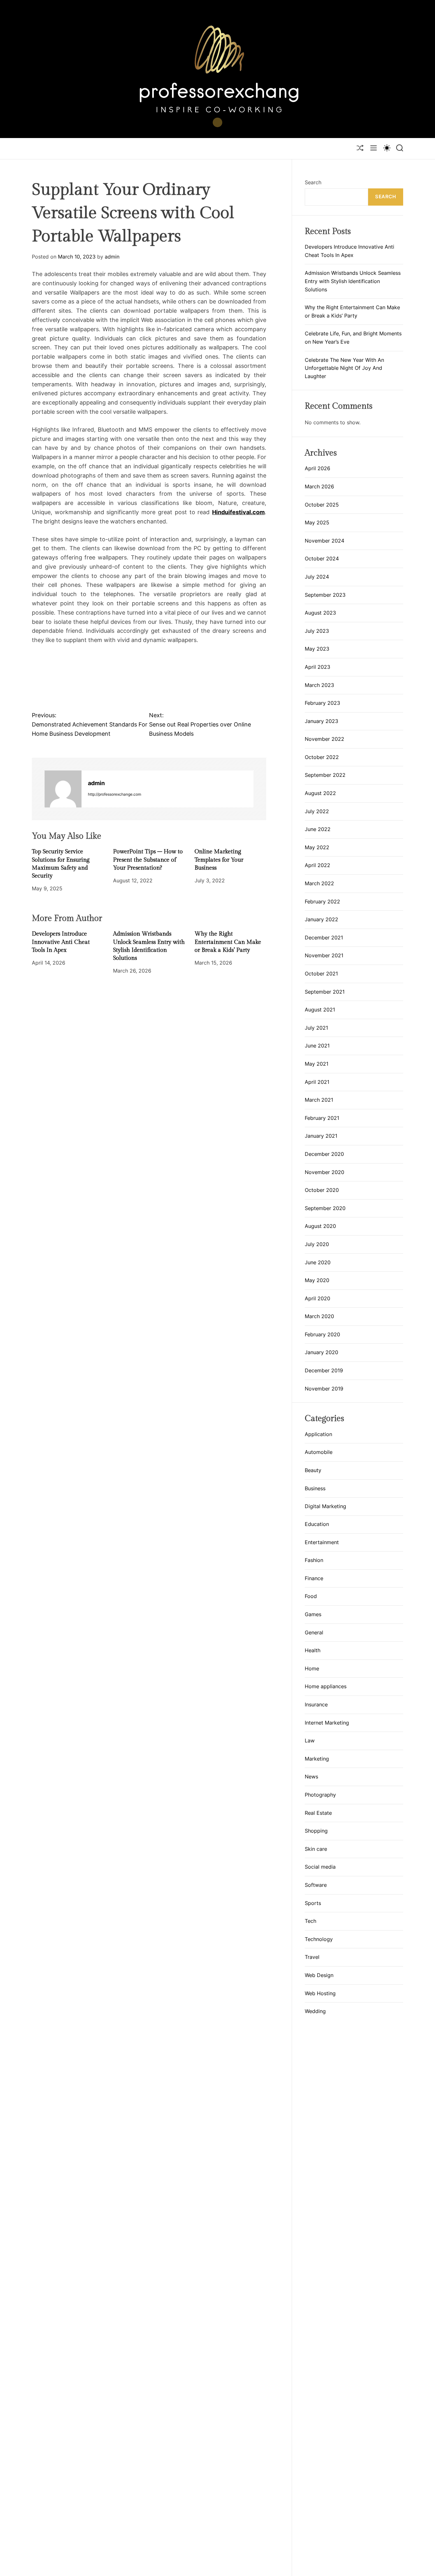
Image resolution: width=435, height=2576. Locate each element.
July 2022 (317, 811)
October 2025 (322, 505)
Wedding (315, 2011)
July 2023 (317, 631)
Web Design (319, 1975)
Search (313, 182)
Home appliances (326, 1687)
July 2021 (316, 1028)
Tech (310, 1921)
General (314, 1632)
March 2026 (319, 486)
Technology (319, 1939)
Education (317, 1524)
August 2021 (320, 1010)
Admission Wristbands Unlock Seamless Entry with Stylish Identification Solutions (353, 281)
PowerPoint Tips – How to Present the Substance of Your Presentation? (148, 860)
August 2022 (320, 793)
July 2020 (317, 1244)
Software (316, 1885)
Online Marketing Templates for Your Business (219, 860)
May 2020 (317, 1280)
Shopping (316, 1831)
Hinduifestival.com (238, 512)
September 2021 (325, 992)
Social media (320, 1867)
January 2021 (321, 1136)
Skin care (316, 1849)
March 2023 (319, 685)
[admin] (63, 789)
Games (313, 1615)
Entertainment (322, 1542)
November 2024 (324, 541)
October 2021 (321, 974)
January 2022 (321, 919)
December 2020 (324, 1154)
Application (318, 1434)
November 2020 (324, 1172)
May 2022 (317, 847)
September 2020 (325, 1208)
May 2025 (317, 522)
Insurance (316, 1705)
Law (310, 1741)
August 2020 (320, 1226)
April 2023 (317, 667)
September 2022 (325, 775)
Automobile (319, 1452)
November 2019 (324, 1389)
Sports (313, 1903)
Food (311, 1596)
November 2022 (324, 739)
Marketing (317, 1759)
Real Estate (318, 1813)
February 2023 (322, 703)
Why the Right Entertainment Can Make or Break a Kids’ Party (228, 942)
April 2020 (317, 1298)
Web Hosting (320, 1993)
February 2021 (322, 1118)
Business (315, 1488)
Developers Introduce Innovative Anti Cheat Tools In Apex (61, 942)
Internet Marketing (327, 1723)
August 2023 (320, 613)
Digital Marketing (325, 1506)
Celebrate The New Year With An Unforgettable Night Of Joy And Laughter (344, 368)
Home (312, 1669)
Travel (312, 1957)
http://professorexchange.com (114, 794)
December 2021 (324, 938)
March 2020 (319, 1316)
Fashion (314, 1560)
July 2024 (317, 577)
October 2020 (322, 1190)
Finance (314, 1579)
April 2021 (317, 1082)
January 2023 (321, 721)
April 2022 (317, 865)
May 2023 (317, 649)
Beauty (313, 1470)
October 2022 (322, 757)
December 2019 (324, 1370)
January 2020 (321, 1352)
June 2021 (317, 1046)
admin (112, 257)
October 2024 (322, 558)
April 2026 (317, 468)
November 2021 (324, 955)
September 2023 (325, 595)
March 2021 (319, 1100)
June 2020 (318, 1262)
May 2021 (317, 1064)
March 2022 (319, 883)
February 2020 (322, 1334)
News (311, 1777)
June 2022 (318, 829)
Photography (320, 1795)
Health (313, 1651)
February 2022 (322, 901)
